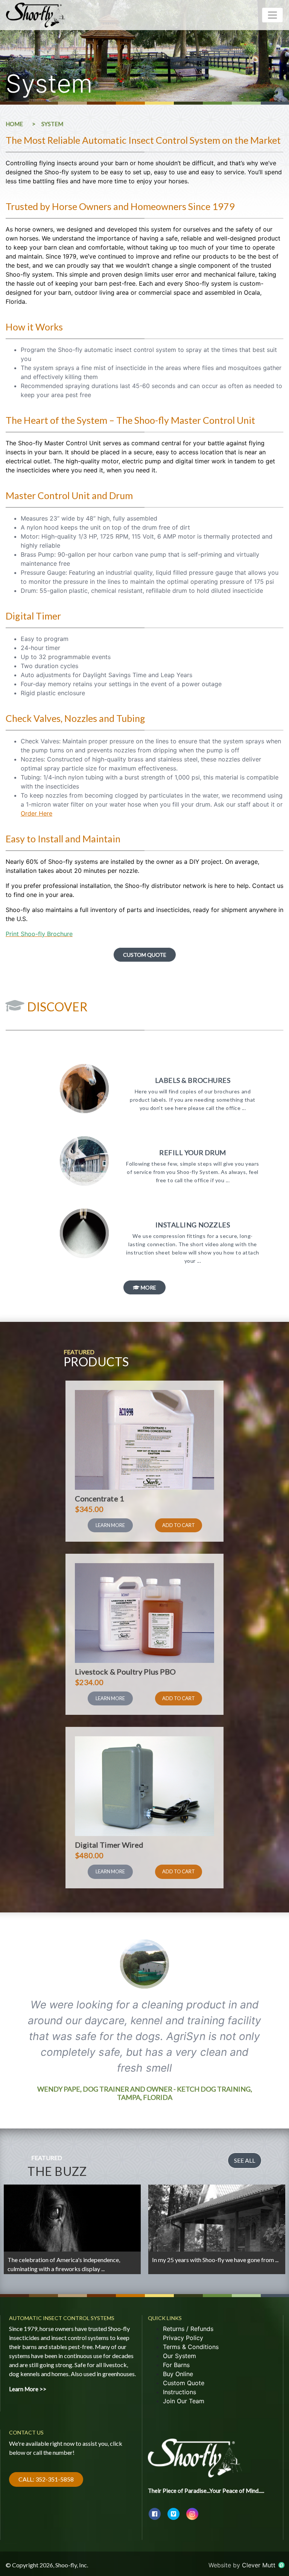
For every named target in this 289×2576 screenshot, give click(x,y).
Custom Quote (145, 955)
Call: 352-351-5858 (46, 2479)
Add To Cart (179, 1525)
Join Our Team (184, 2401)
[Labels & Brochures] (84, 1111)
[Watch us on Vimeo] (173, 2514)
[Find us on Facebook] (155, 2514)
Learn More (110, 1525)
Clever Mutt (260, 2565)
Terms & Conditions (191, 2347)
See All (245, 2160)
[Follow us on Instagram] (192, 2514)
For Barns (176, 2365)
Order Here (37, 813)
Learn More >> (27, 2266)
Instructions (179, 2392)
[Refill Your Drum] (84, 1183)
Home (14, 124)
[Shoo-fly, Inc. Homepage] (36, 15)
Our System (179, 2356)
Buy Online (178, 2374)
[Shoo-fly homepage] (195, 2453)
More (148, 1287)
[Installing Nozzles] (84, 1255)
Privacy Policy (183, 2338)
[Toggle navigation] (272, 15)
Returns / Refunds (188, 2329)
